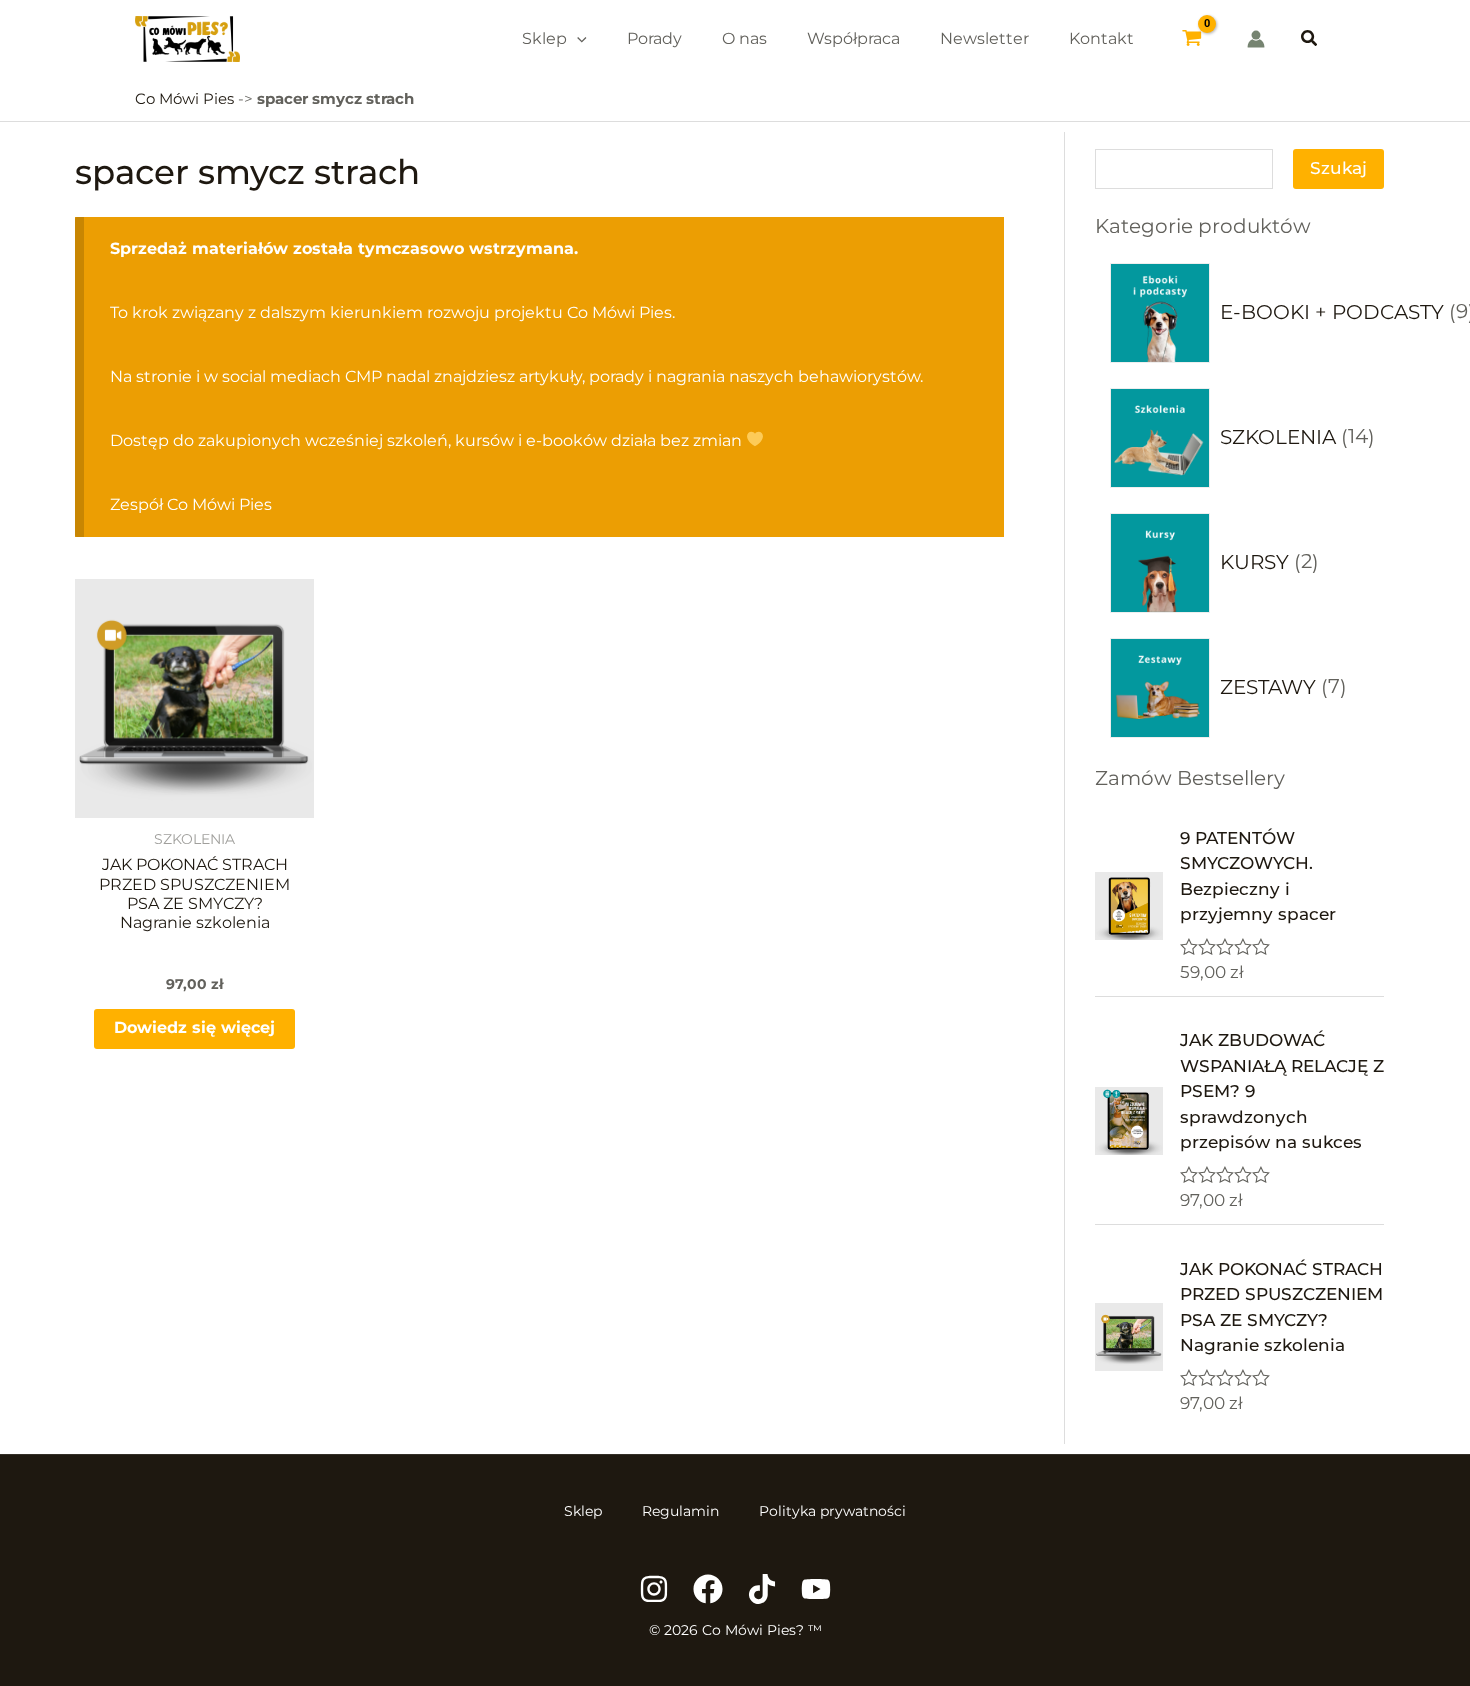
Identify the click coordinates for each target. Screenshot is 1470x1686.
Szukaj (1338, 168)
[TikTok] (762, 1589)
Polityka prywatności (832, 1511)
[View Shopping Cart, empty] (1192, 39)
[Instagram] (654, 1589)
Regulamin (680, 1511)
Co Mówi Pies (184, 98)
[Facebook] (708, 1589)
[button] (1310, 39)
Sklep (583, 1511)
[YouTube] (816, 1589)
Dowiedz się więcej (194, 1027)
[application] (577, 38)
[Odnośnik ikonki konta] (1256, 39)
